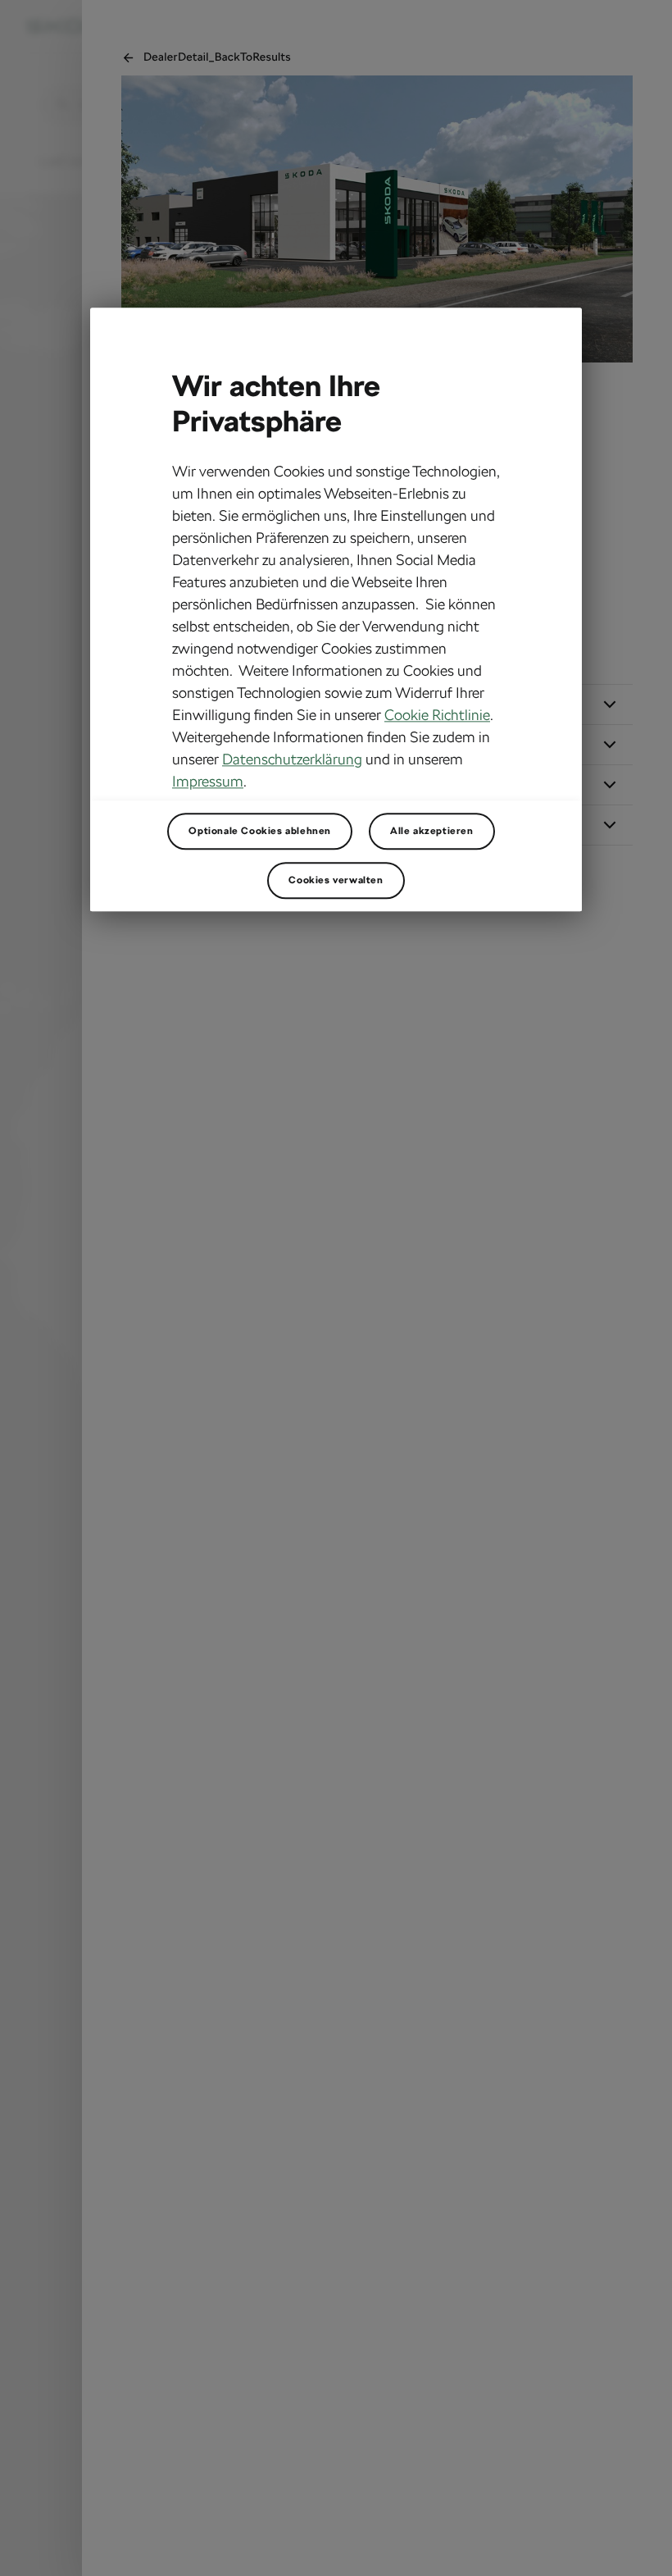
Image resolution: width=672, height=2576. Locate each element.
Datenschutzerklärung (292, 759)
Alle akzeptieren (432, 831)
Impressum (208, 781)
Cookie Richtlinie (437, 715)
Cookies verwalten (336, 880)
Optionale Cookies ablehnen (260, 831)
